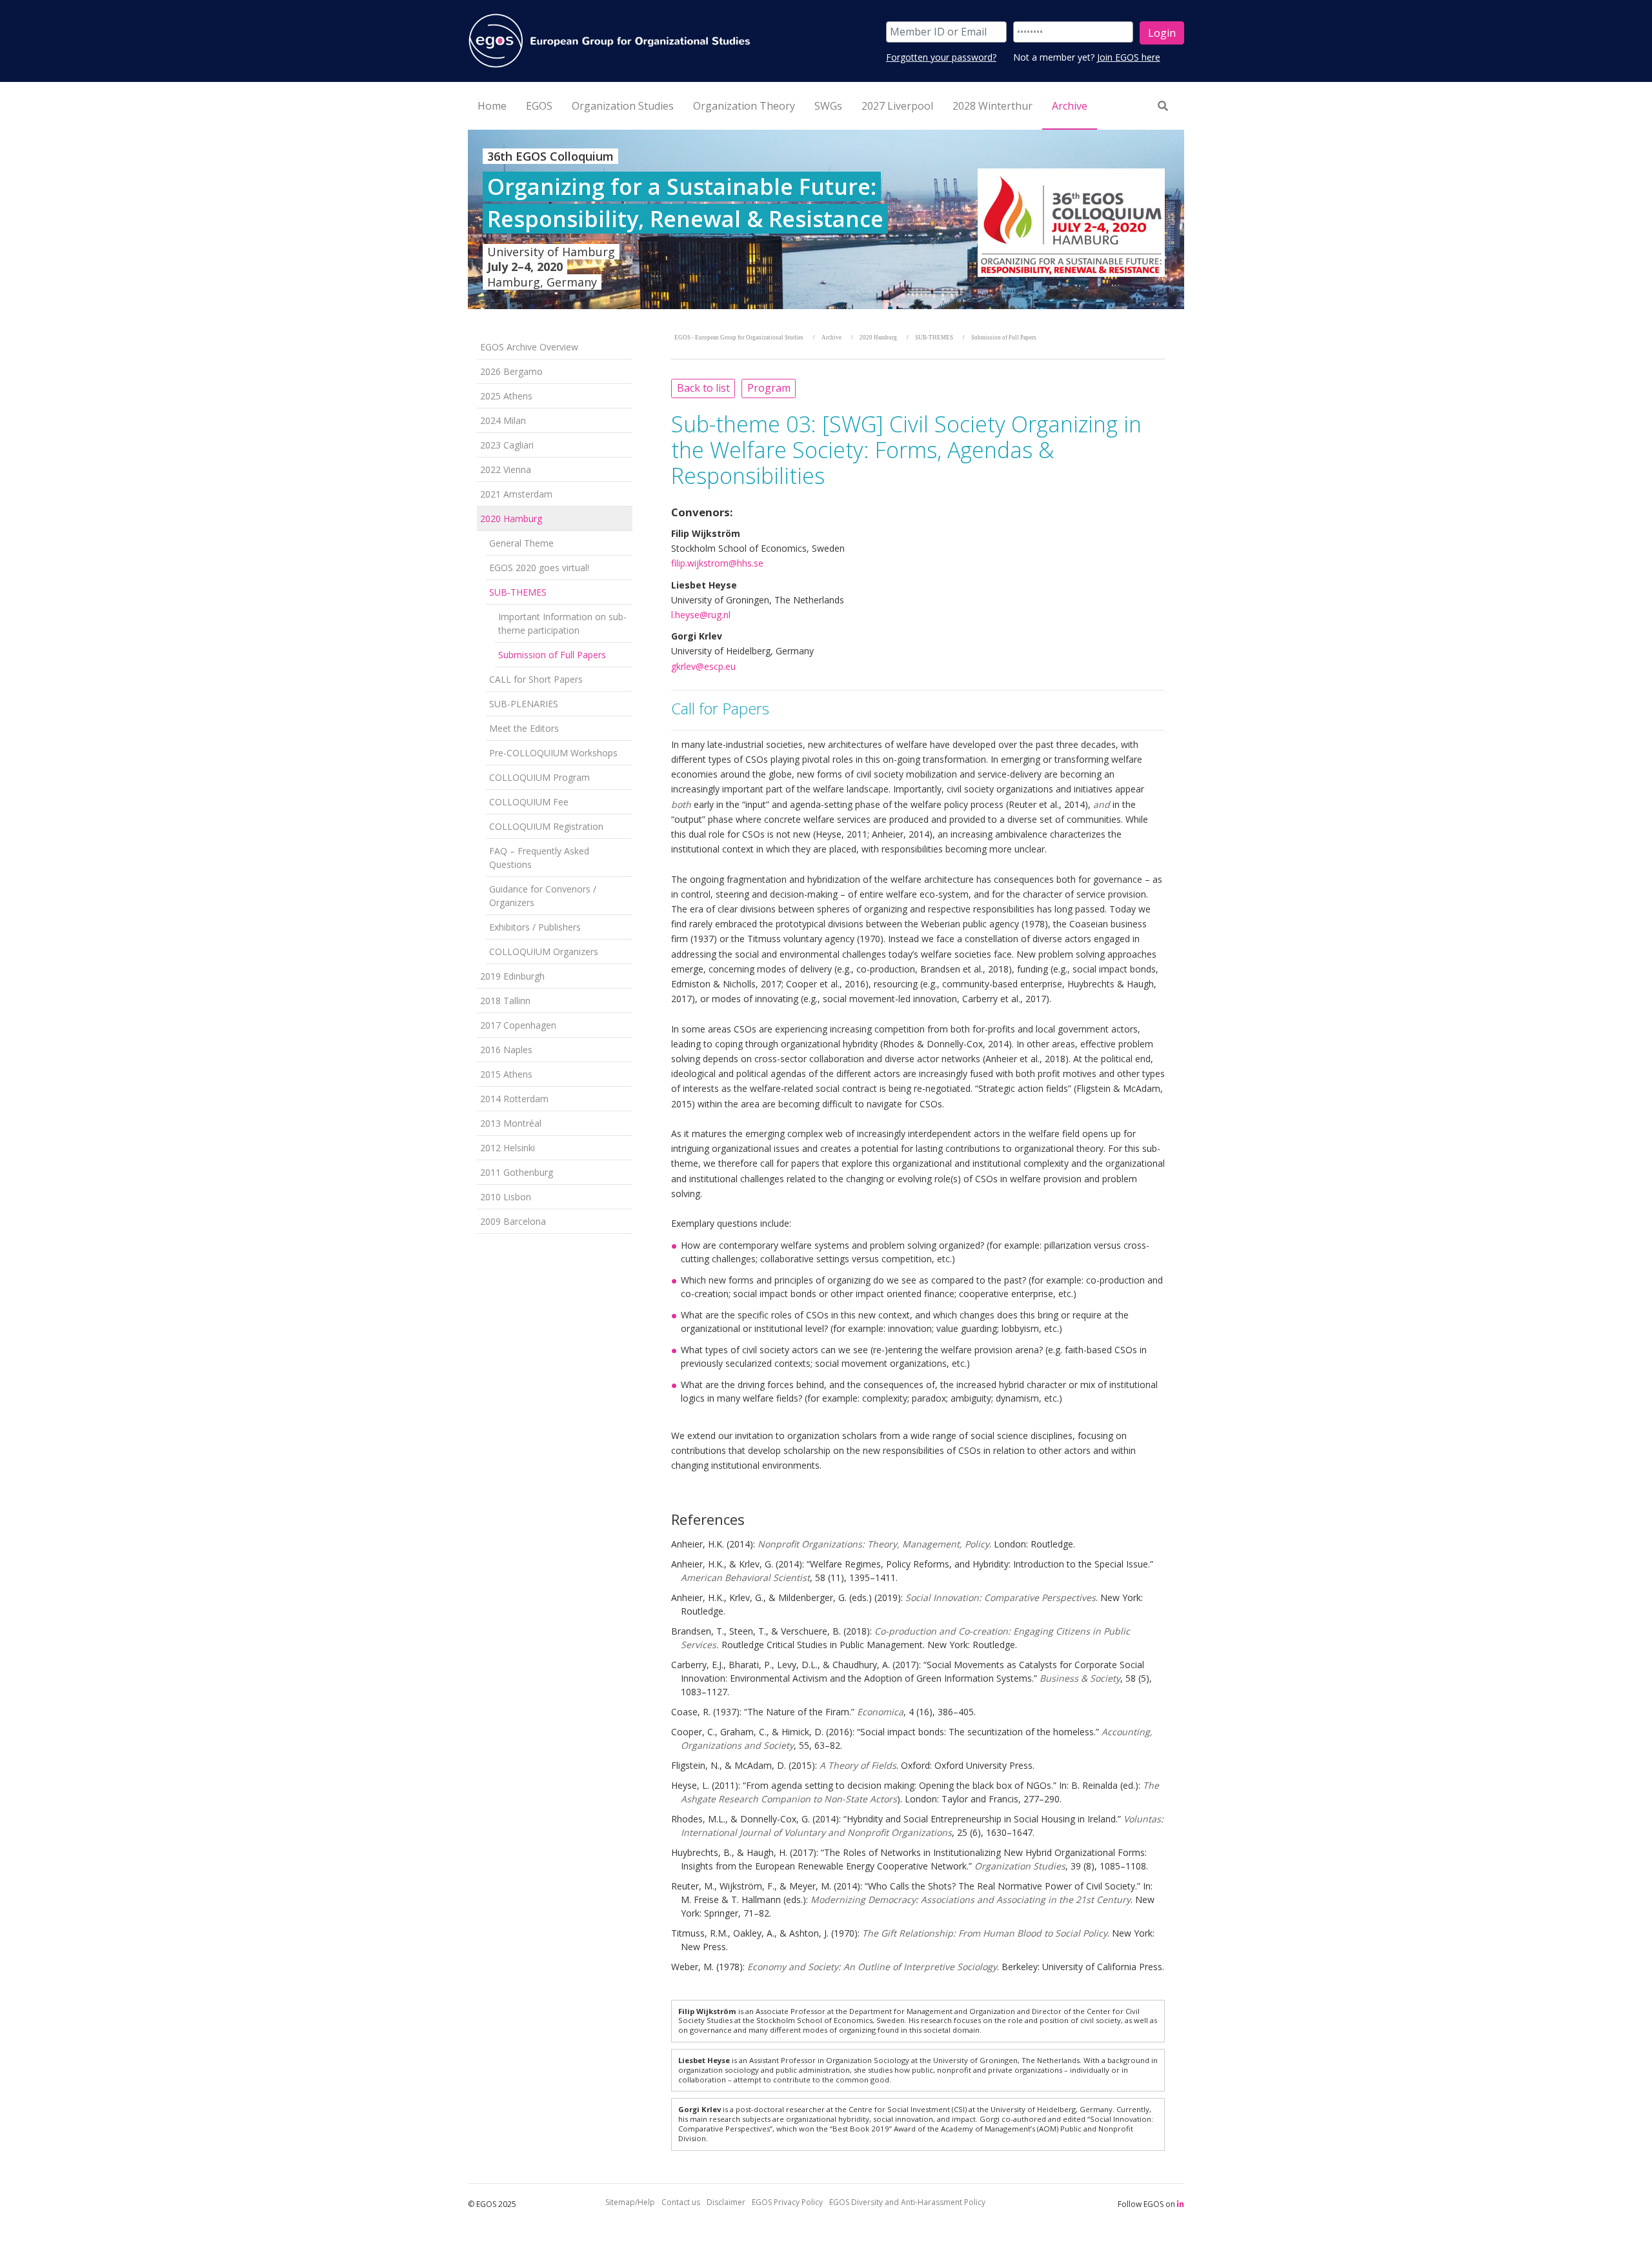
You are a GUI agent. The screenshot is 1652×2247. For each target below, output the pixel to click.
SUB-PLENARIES (524, 704)
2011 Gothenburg (517, 1172)
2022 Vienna (506, 469)
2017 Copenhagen (518, 1025)
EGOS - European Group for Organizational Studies (739, 338)
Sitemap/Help (630, 2202)
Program (769, 388)
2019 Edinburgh (512, 976)
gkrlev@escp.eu (703, 666)
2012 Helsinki (508, 1148)
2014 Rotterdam (514, 1099)
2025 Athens (506, 396)
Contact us (681, 2202)
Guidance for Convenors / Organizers (543, 896)
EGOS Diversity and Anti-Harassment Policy (907, 2202)
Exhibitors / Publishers (535, 927)
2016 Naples (506, 1050)
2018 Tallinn (505, 1001)
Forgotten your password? (941, 57)
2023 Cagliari (507, 445)
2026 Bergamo (511, 371)
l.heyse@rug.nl (701, 615)
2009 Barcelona (513, 1221)
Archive (831, 338)
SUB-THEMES (518, 592)
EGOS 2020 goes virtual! (539, 568)
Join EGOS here (1129, 57)
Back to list (703, 388)
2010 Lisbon (506, 1197)
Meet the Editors (524, 728)
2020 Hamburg (511, 519)
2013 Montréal (511, 1123)
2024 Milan (503, 420)
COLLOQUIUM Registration (546, 826)
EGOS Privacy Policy (787, 2202)
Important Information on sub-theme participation (562, 623)
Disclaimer (726, 2202)
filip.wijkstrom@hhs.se (717, 563)
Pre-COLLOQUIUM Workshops (553, 753)
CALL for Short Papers (536, 679)
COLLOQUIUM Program (539, 777)
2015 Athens (506, 1074)
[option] (826, 219)
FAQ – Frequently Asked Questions (539, 858)
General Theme (521, 543)
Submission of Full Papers (552, 655)
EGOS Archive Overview (529, 347)
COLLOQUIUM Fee (529, 802)
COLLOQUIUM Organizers (544, 952)
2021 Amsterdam (516, 494)
